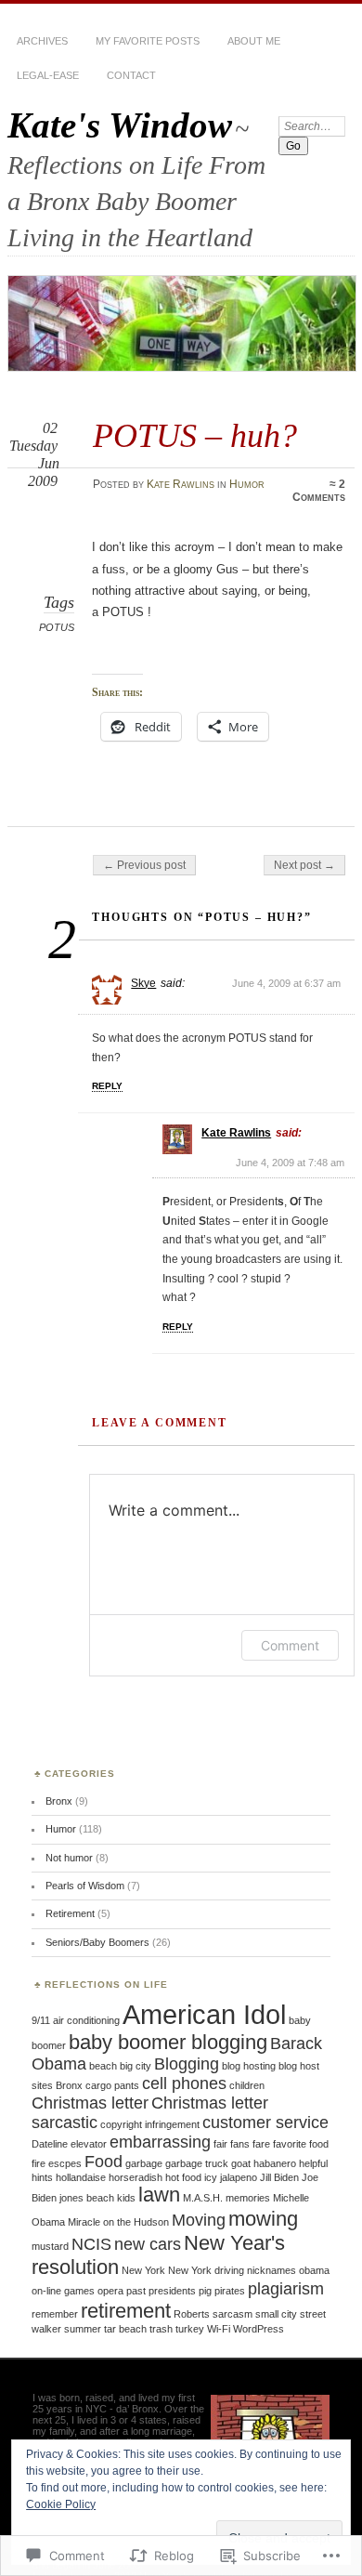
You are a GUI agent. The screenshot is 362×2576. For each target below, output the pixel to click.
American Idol (204, 2014)
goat (241, 2163)
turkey (190, 2329)
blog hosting (249, 2066)
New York (143, 2270)
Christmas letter (90, 2103)
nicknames (271, 2270)
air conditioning (86, 2020)
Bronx (59, 1801)
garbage (144, 2163)
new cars (148, 2244)
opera (110, 2291)
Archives (42, 41)
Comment (290, 1645)
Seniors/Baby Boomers (97, 1942)
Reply (107, 1086)
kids (126, 2198)
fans (240, 2144)
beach (103, 2066)
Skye (143, 983)
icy (211, 2177)
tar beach (125, 2329)
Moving (199, 2220)
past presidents (161, 2291)
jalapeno (239, 2177)
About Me (254, 41)
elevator (89, 2144)
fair (220, 2144)
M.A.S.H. (203, 2198)
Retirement (70, 1913)
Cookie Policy (61, 2504)
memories (248, 2198)
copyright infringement (150, 2124)
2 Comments (319, 491)
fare (261, 2144)
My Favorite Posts (148, 41)
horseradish (136, 2177)
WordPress (259, 2329)
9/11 (41, 2020)
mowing (263, 2219)
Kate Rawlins (181, 484)
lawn (159, 2195)
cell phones (184, 2083)
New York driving (206, 2270)
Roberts (192, 2314)
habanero (275, 2163)
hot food (183, 2177)
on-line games (63, 2291)
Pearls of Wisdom (85, 1886)
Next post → (304, 865)
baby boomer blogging (168, 2042)
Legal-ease (48, 75)
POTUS (57, 627)
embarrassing (160, 2142)
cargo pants (112, 2085)
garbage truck (197, 2163)
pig (205, 2291)
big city (136, 2066)
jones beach (87, 2198)
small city (276, 2314)
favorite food (301, 2144)
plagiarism (286, 2289)
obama (314, 2270)
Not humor (69, 1858)
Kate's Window (120, 125)
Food (103, 2162)
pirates (230, 2291)
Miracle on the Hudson (118, 2222)
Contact (131, 75)
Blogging (187, 2064)
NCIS (91, 2244)
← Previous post (144, 865)
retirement (126, 2311)
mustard (50, 2246)
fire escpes (57, 2163)
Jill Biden (279, 2177)
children (247, 2085)
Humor (247, 484)
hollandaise (81, 2177)
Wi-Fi (219, 2329)
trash (161, 2329)
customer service (265, 2123)
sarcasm (233, 2314)
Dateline (50, 2144)
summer (83, 2329)
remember (55, 2314)
